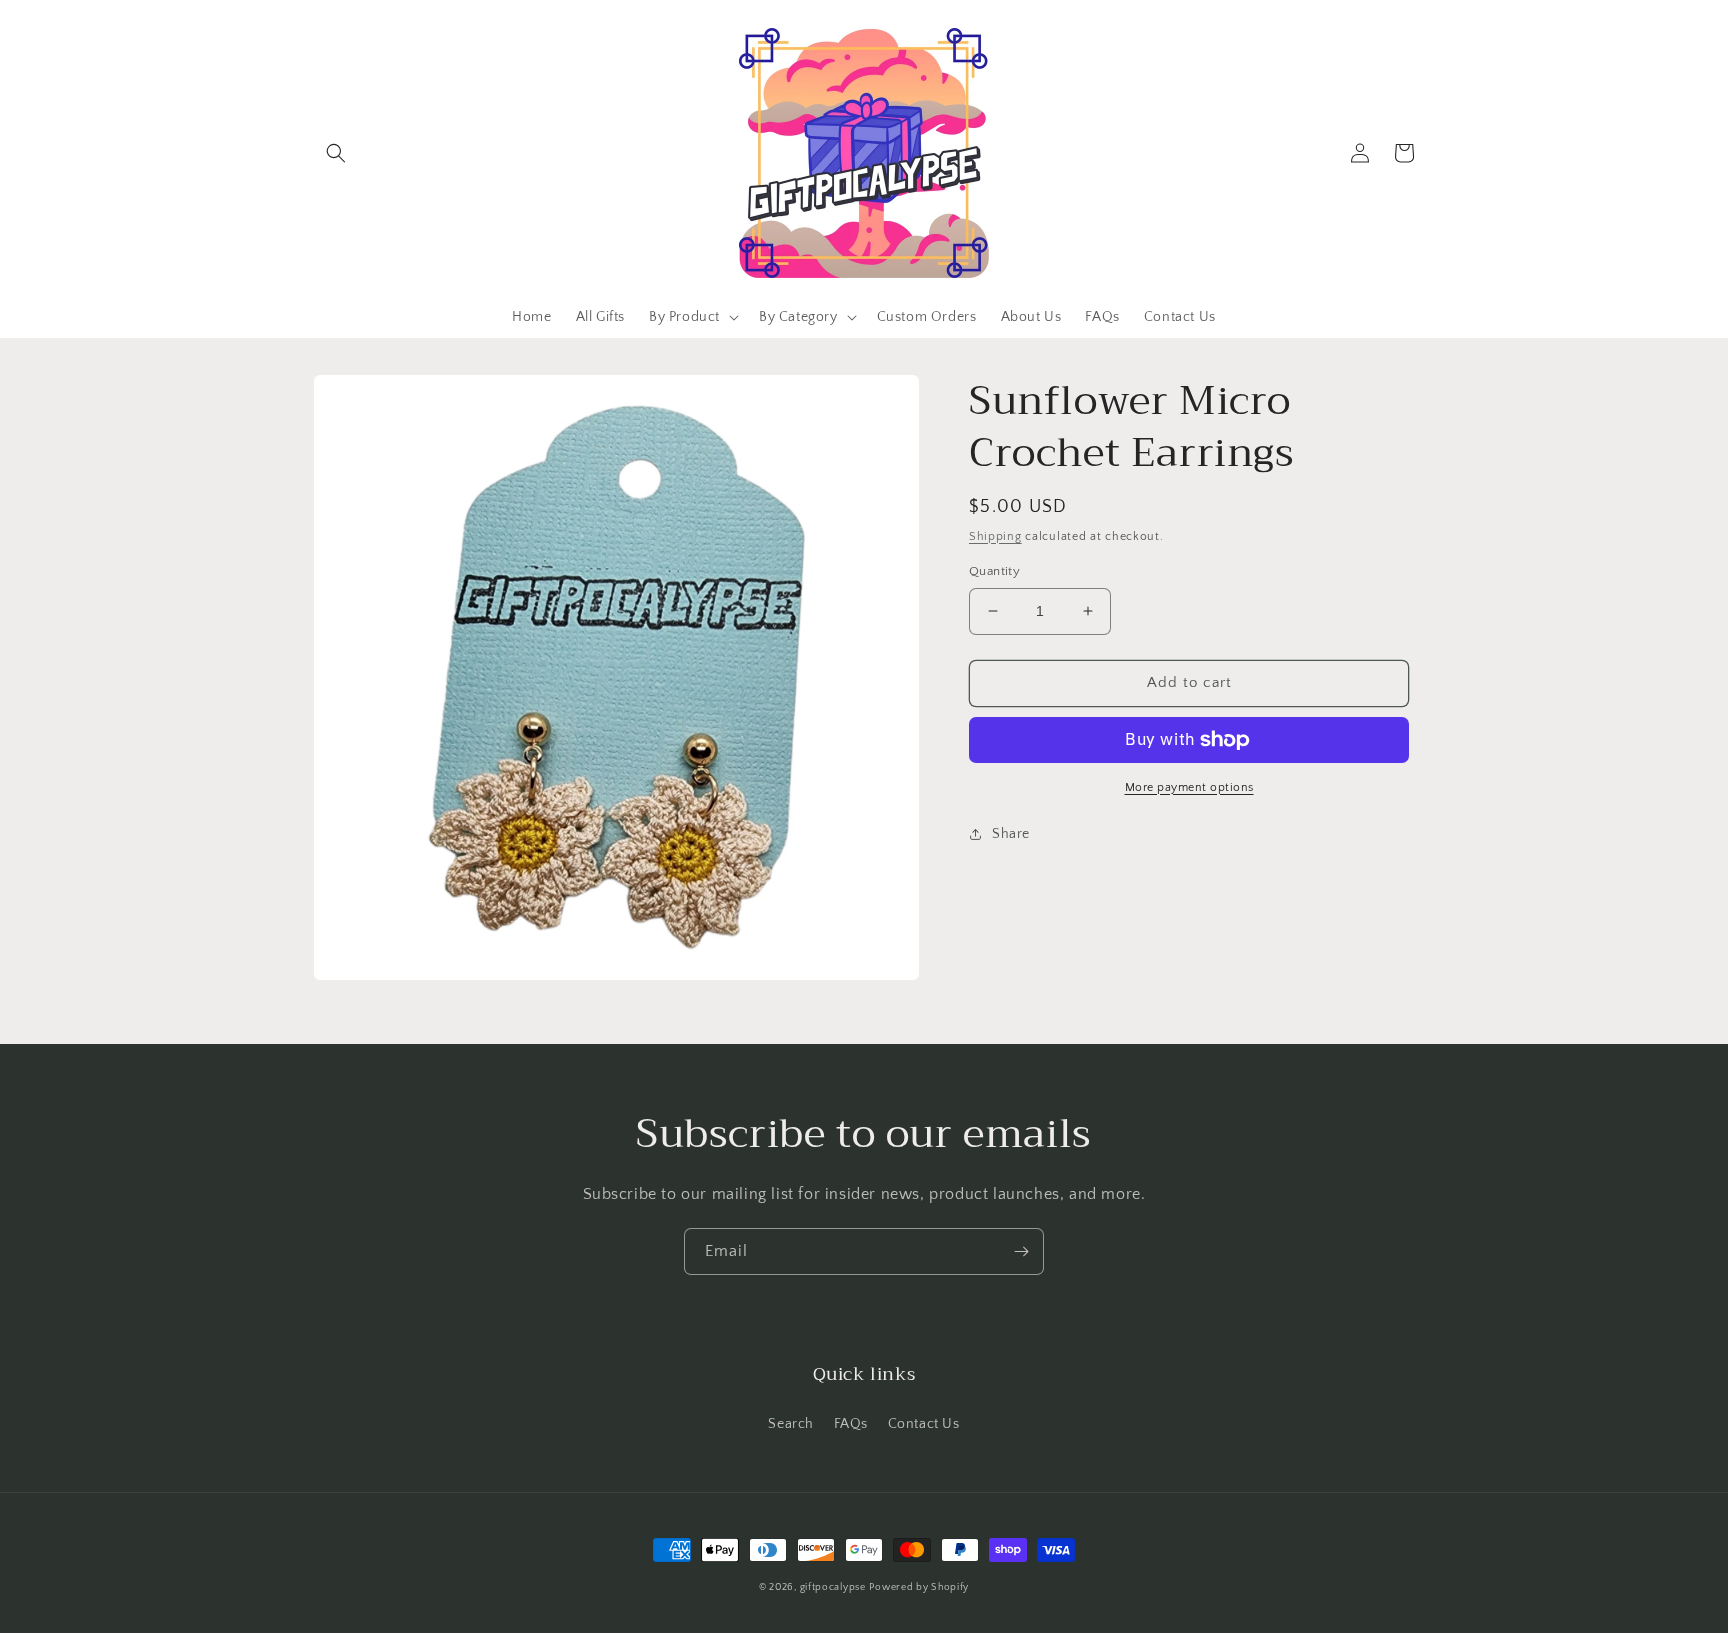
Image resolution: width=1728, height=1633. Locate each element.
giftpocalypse (833, 1587)
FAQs (851, 1424)
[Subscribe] (1021, 1251)
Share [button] (1011, 834)
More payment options (1189, 787)
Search (791, 1424)
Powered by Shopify (919, 1587)
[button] (336, 153)
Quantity (994, 571)
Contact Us (924, 1424)
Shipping (995, 536)
